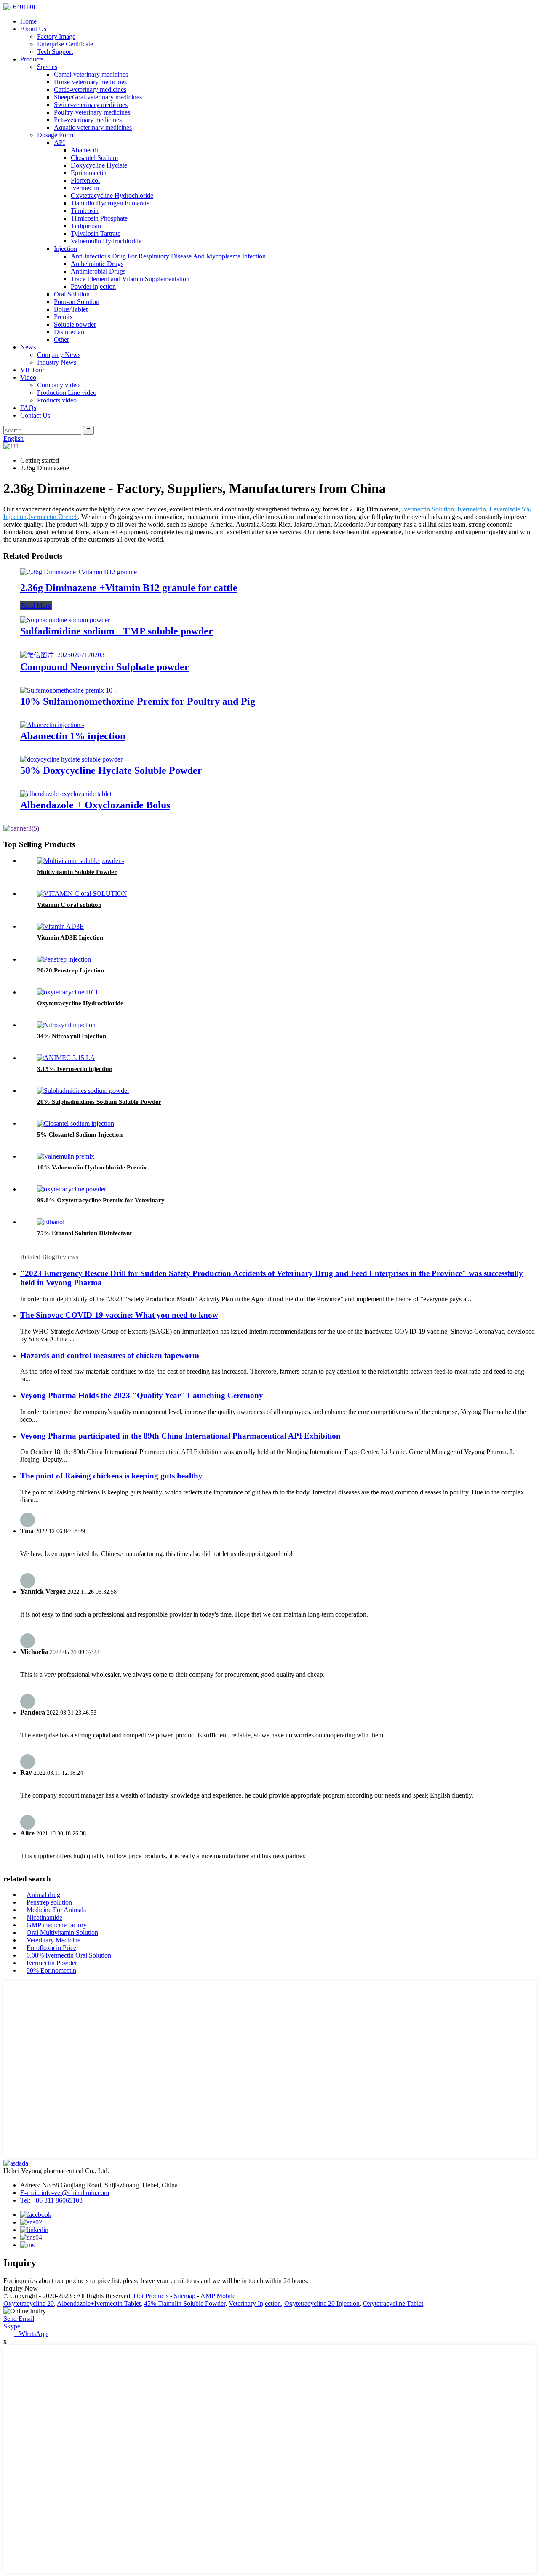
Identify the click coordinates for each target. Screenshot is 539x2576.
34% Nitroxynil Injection (72, 1036)
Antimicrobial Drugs (98, 271)
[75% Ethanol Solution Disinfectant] (51, 1222)
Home (28, 21)
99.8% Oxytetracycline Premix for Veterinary (101, 1200)
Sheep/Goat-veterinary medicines (98, 97)
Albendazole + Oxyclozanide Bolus (95, 805)
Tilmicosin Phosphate (99, 218)
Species (47, 67)
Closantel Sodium (94, 158)
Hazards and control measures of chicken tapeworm (110, 1355)
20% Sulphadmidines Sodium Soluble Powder (99, 1102)
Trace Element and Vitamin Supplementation (130, 279)
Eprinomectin (89, 173)
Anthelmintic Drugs (97, 264)
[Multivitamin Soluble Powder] (81, 861)
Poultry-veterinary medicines (92, 112)
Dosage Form (55, 135)
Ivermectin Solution (428, 509)
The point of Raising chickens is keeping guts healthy (111, 1476)
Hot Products (151, 2296)
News (28, 347)
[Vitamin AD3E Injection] (60, 926)
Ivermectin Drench (53, 517)
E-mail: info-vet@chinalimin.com (65, 2193)
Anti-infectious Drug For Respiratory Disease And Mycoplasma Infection (168, 256)
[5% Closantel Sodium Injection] (76, 1123)
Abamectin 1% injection (73, 736)
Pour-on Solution (77, 302)
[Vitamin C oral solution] (82, 894)
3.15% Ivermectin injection (75, 1069)
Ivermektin (472, 509)
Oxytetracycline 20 (29, 2303)
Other (61, 340)
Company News (59, 355)
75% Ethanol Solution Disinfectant (84, 1233)
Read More (36, 606)
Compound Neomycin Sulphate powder (105, 667)
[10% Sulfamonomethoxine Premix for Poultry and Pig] (68, 690)
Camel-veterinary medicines (91, 74)
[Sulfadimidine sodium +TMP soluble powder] (65, 620)
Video (28, 377)
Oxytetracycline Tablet (393, 2303)
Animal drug (43, 1895)
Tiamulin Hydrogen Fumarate (110, 203)
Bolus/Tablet (71, 309)
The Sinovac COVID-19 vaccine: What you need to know (119, 1315)
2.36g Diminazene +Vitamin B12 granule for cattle (129, 588)
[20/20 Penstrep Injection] (64, 959)
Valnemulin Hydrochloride (106, 241)
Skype (12, 2326)
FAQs (28, 408)
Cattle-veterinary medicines (90, 89)
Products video (57, 400)
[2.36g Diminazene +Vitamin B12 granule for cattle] (79, 572)
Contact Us (35, 415)
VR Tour (32, 370)
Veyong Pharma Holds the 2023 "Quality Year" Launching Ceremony (142, 1395)
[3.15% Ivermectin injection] (66, 1058)
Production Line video (67, 393)
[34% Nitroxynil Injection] (66, 1025)
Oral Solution (72, 294)
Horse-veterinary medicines (90, 82)
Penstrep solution (49, 1902)
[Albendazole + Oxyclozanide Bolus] (66, 794)
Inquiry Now (21, 2288)
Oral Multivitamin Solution (62, 1933)
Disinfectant (70, 332)
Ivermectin (85, 188)
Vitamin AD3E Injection (70, 938)
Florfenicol (85, 180)
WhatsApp (31, 2334)
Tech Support (55, 52)
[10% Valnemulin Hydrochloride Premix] (66, 1156)
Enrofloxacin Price (51, 1948)
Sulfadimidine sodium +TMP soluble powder (117, 631)
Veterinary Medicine (53, 1940)
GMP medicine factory (57, 1925)
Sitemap (185, 2296)
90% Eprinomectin (51, 1970)
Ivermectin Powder (52, 1963)
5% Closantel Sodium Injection (80, 1135)
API (59, 143)
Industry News (57, 362)
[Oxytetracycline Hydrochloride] (68, 992)
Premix (63, 317)
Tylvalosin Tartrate (96, 233)
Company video (58, 385)
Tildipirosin (86, 226)
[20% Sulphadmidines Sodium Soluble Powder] (83, 1091)
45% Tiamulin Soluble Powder (185, 2303)
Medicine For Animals (56, 1910)
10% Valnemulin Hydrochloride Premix (92, 1167)
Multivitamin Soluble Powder (77, 872)
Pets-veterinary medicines (88, 120)
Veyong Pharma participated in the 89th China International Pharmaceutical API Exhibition (180, 1436)
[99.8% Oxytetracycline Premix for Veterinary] (72, 1189)
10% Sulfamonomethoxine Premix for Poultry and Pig (138, 701)
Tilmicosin (85, 211)
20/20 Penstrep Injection (71, 970)
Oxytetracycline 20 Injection (322, 2303)
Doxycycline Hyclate (99, 165)
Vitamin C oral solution (69, 905)
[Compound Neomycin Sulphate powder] (62, 655)
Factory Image (56, 36)
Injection (65, 249)
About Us (33, 29)
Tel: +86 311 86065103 (51, 2200)
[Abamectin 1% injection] (52, 725)
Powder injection (93, 286)
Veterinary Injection (255, 2303)
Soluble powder (75, 324)
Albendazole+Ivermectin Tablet (99, 2303)
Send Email (19, 2319)
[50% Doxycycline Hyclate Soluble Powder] (73, 759)
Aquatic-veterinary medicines (93, 127)
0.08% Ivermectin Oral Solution (69, 1955)
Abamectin (85, 150)
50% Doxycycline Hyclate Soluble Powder (111, 770)
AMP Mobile (218, 2296)
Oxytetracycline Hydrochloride (112, 196)
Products (32, 59)
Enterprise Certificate (65, 44)
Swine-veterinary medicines (91, 105)
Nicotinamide (44, 1917)
